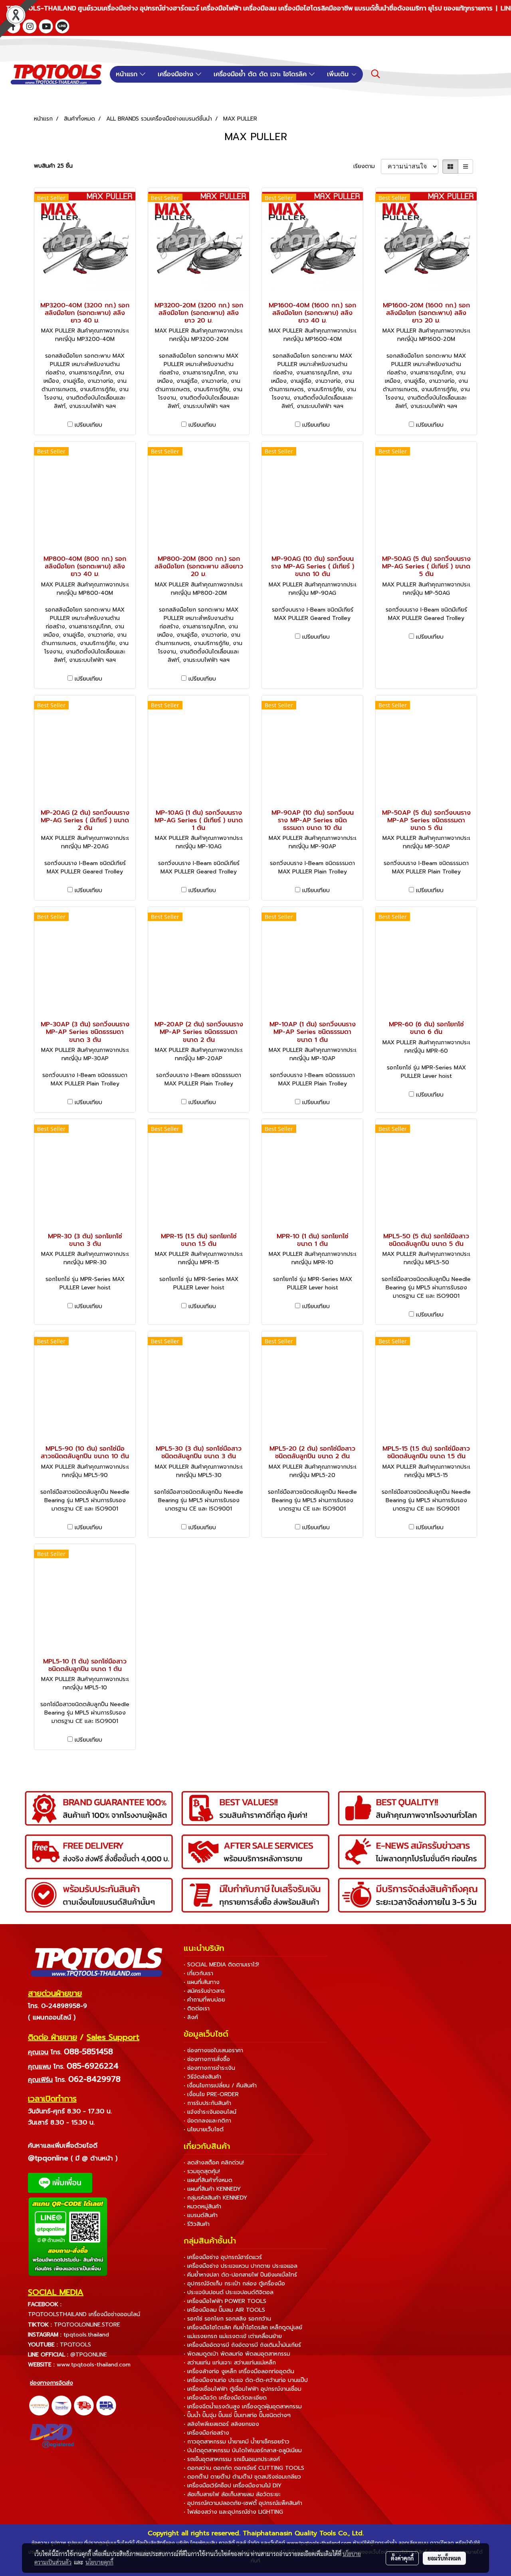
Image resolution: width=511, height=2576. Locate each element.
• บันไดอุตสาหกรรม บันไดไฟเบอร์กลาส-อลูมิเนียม (243, 2450)
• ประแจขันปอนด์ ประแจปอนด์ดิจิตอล (229, 2292)
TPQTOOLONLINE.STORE (87, 2325)
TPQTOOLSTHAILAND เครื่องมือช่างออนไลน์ (84, 2314)
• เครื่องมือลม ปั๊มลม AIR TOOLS (224, 2310)
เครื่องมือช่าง (177, 74)
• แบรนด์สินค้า (201, 2215)
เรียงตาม (367, 166)
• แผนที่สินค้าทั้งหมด (208, 2180)
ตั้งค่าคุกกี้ (402, 2558)
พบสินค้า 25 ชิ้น (53, 166)
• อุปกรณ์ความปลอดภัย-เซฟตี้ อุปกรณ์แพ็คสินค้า (243, 2503)
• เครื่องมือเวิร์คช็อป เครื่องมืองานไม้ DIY (233, 2486)
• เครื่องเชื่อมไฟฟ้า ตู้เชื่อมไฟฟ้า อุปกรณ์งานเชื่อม (243, 2389)
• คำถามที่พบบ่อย (204, 2000)
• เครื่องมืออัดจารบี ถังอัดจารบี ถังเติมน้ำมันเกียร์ (242, 2345)
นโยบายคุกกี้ (99, 2562)
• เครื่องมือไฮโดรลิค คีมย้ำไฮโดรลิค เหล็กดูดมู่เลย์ (243, 2328)
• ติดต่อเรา (197, 2009)
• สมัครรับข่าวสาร (204, 1991)
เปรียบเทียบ (88, 425)
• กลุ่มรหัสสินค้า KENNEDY (215, 2198)
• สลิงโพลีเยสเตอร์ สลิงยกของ (221, 2424)
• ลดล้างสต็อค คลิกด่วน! (214, 2163)
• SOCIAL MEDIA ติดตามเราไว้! (221, 1965)
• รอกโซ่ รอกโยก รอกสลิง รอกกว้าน (227, 2319)
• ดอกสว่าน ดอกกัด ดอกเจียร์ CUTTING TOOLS (244, 2468)
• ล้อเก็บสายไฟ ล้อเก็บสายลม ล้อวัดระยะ (232, 2494)
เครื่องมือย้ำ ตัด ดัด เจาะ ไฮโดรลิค (261, 74)
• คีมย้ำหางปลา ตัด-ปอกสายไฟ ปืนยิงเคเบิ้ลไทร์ (240, 2275)
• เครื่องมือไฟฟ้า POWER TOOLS (225, 2301)
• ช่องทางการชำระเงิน (209, 2068)
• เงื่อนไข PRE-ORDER (211, 2094)
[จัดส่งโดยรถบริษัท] (84, 2405)
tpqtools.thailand (86, 2335)
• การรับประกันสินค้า (207, 2103)
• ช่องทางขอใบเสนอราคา (213, 2050)
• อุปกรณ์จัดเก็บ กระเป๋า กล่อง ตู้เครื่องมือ (234, 2284)
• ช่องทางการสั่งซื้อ (207, 2059)
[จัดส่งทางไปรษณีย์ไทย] (61, 2405)
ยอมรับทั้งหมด (444, 2558)
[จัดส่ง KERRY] (39, 2405)
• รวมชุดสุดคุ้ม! (202, 2171)
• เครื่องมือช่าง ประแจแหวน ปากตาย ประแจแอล (241, 2266)
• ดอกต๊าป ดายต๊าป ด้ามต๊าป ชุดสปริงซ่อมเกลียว (242, 2477)
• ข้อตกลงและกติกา (207, 2121)
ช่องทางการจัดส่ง (51, 2383)
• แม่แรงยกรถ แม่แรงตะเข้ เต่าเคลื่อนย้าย (233, 2336)
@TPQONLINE (89, 2355)
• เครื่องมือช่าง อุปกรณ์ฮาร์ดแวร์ (223, 2257)
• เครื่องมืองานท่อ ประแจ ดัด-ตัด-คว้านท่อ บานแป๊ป (246, 2380)
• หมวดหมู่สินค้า (202, 2207)
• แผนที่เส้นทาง (202, 1982)
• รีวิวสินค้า (197, 2224)
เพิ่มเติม (339, 74)
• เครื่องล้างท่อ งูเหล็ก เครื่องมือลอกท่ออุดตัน (239, 2371)
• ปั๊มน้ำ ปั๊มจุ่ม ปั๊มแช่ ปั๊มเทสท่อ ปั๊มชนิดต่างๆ (237, 2415)
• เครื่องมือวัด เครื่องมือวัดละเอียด (225, 2398)
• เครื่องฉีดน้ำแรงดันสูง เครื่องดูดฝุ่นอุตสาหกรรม (243, 2407)
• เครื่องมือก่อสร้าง (206, 2433)
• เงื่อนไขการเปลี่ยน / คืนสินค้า (220, 2086)
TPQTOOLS (75, 2345)
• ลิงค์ (191, 2017)
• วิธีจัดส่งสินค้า (202, 2077)
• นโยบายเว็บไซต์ (204, 2130)
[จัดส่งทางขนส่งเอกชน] (106, 2405)
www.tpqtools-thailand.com (94, 2365)
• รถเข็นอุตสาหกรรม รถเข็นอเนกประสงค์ (232, 2459)
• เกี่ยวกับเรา (198, 1973)
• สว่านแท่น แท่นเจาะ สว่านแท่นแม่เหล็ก (230, 2363)
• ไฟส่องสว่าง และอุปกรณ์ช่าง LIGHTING (233, 2512)
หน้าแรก (128, 74)
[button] (376, 74)
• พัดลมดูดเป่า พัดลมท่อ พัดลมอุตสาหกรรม (237, 2354)
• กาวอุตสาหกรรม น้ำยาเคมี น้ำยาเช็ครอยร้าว (237, 2442)
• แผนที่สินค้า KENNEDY (212, 2189)
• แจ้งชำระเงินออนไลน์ (210, 2112)
